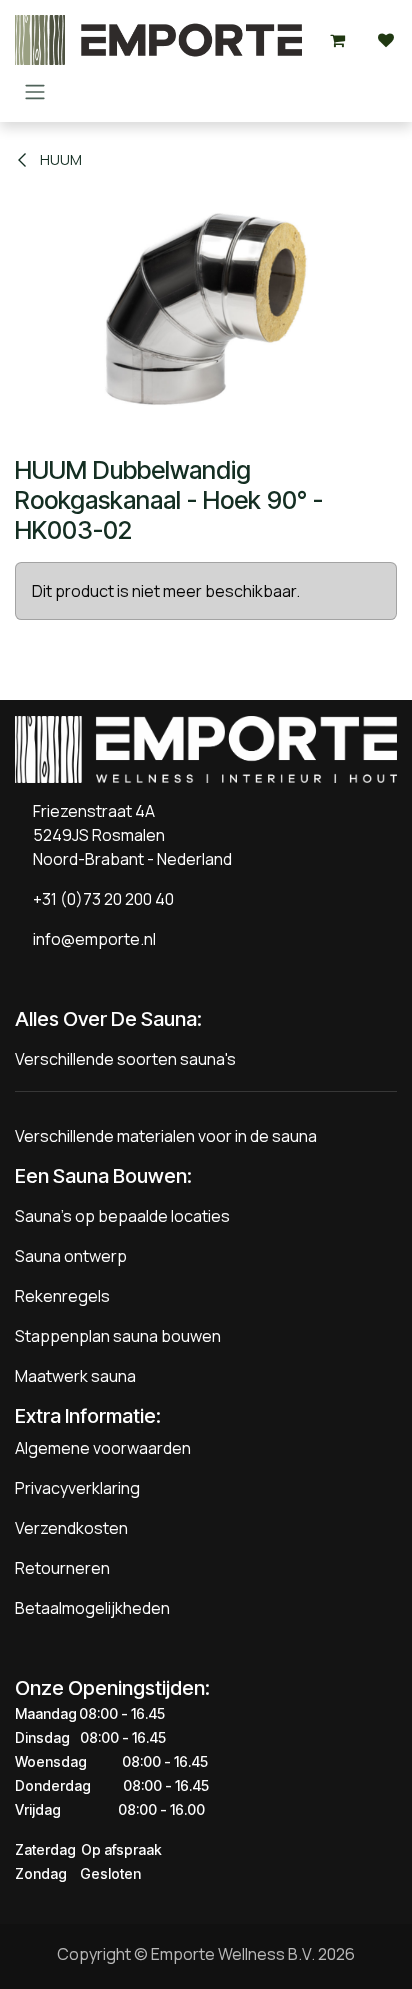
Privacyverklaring (77, 1488)
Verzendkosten (71, 1528)
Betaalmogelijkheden (92, 1608)
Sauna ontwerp (71, 1256)
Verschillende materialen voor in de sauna (166, 1136)
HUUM (59, 159)
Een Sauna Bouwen (101, 1176)
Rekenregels (62, 1296)
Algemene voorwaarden (103, 1448)
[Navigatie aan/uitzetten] (35, 91)
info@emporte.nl (90, 939)
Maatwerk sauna (75, 1376)
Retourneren (62, 1568)
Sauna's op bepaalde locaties (122, 1216)
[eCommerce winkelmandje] (338, 40)
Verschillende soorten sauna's (125, 1059)
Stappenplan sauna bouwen (118, 1336)
